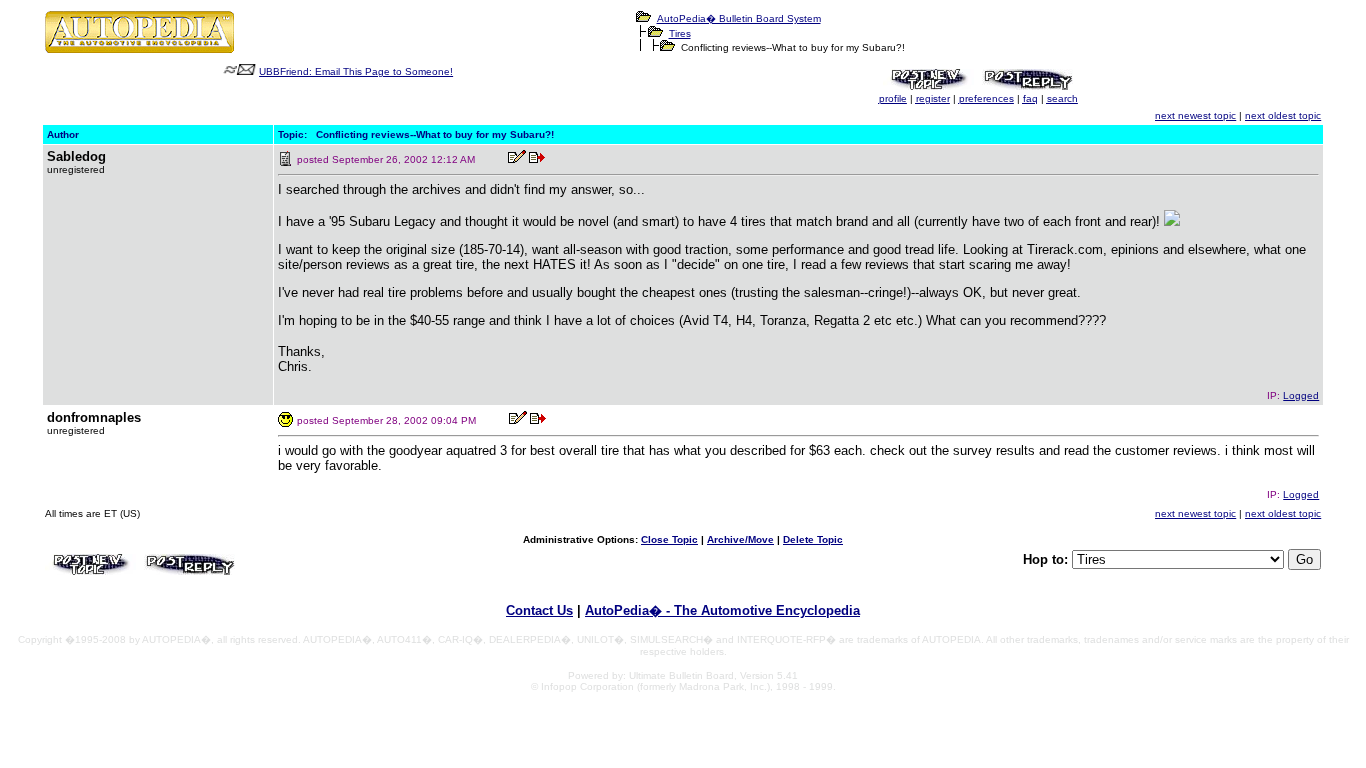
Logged (1301, 395)
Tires (680, 33)
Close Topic (669, 539)
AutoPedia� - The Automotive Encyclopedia (722, 610)
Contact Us (539, 610)
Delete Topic (813, 539)
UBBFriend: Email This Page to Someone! (356, 71)
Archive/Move (740, 539)
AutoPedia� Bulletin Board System (739, 18)
